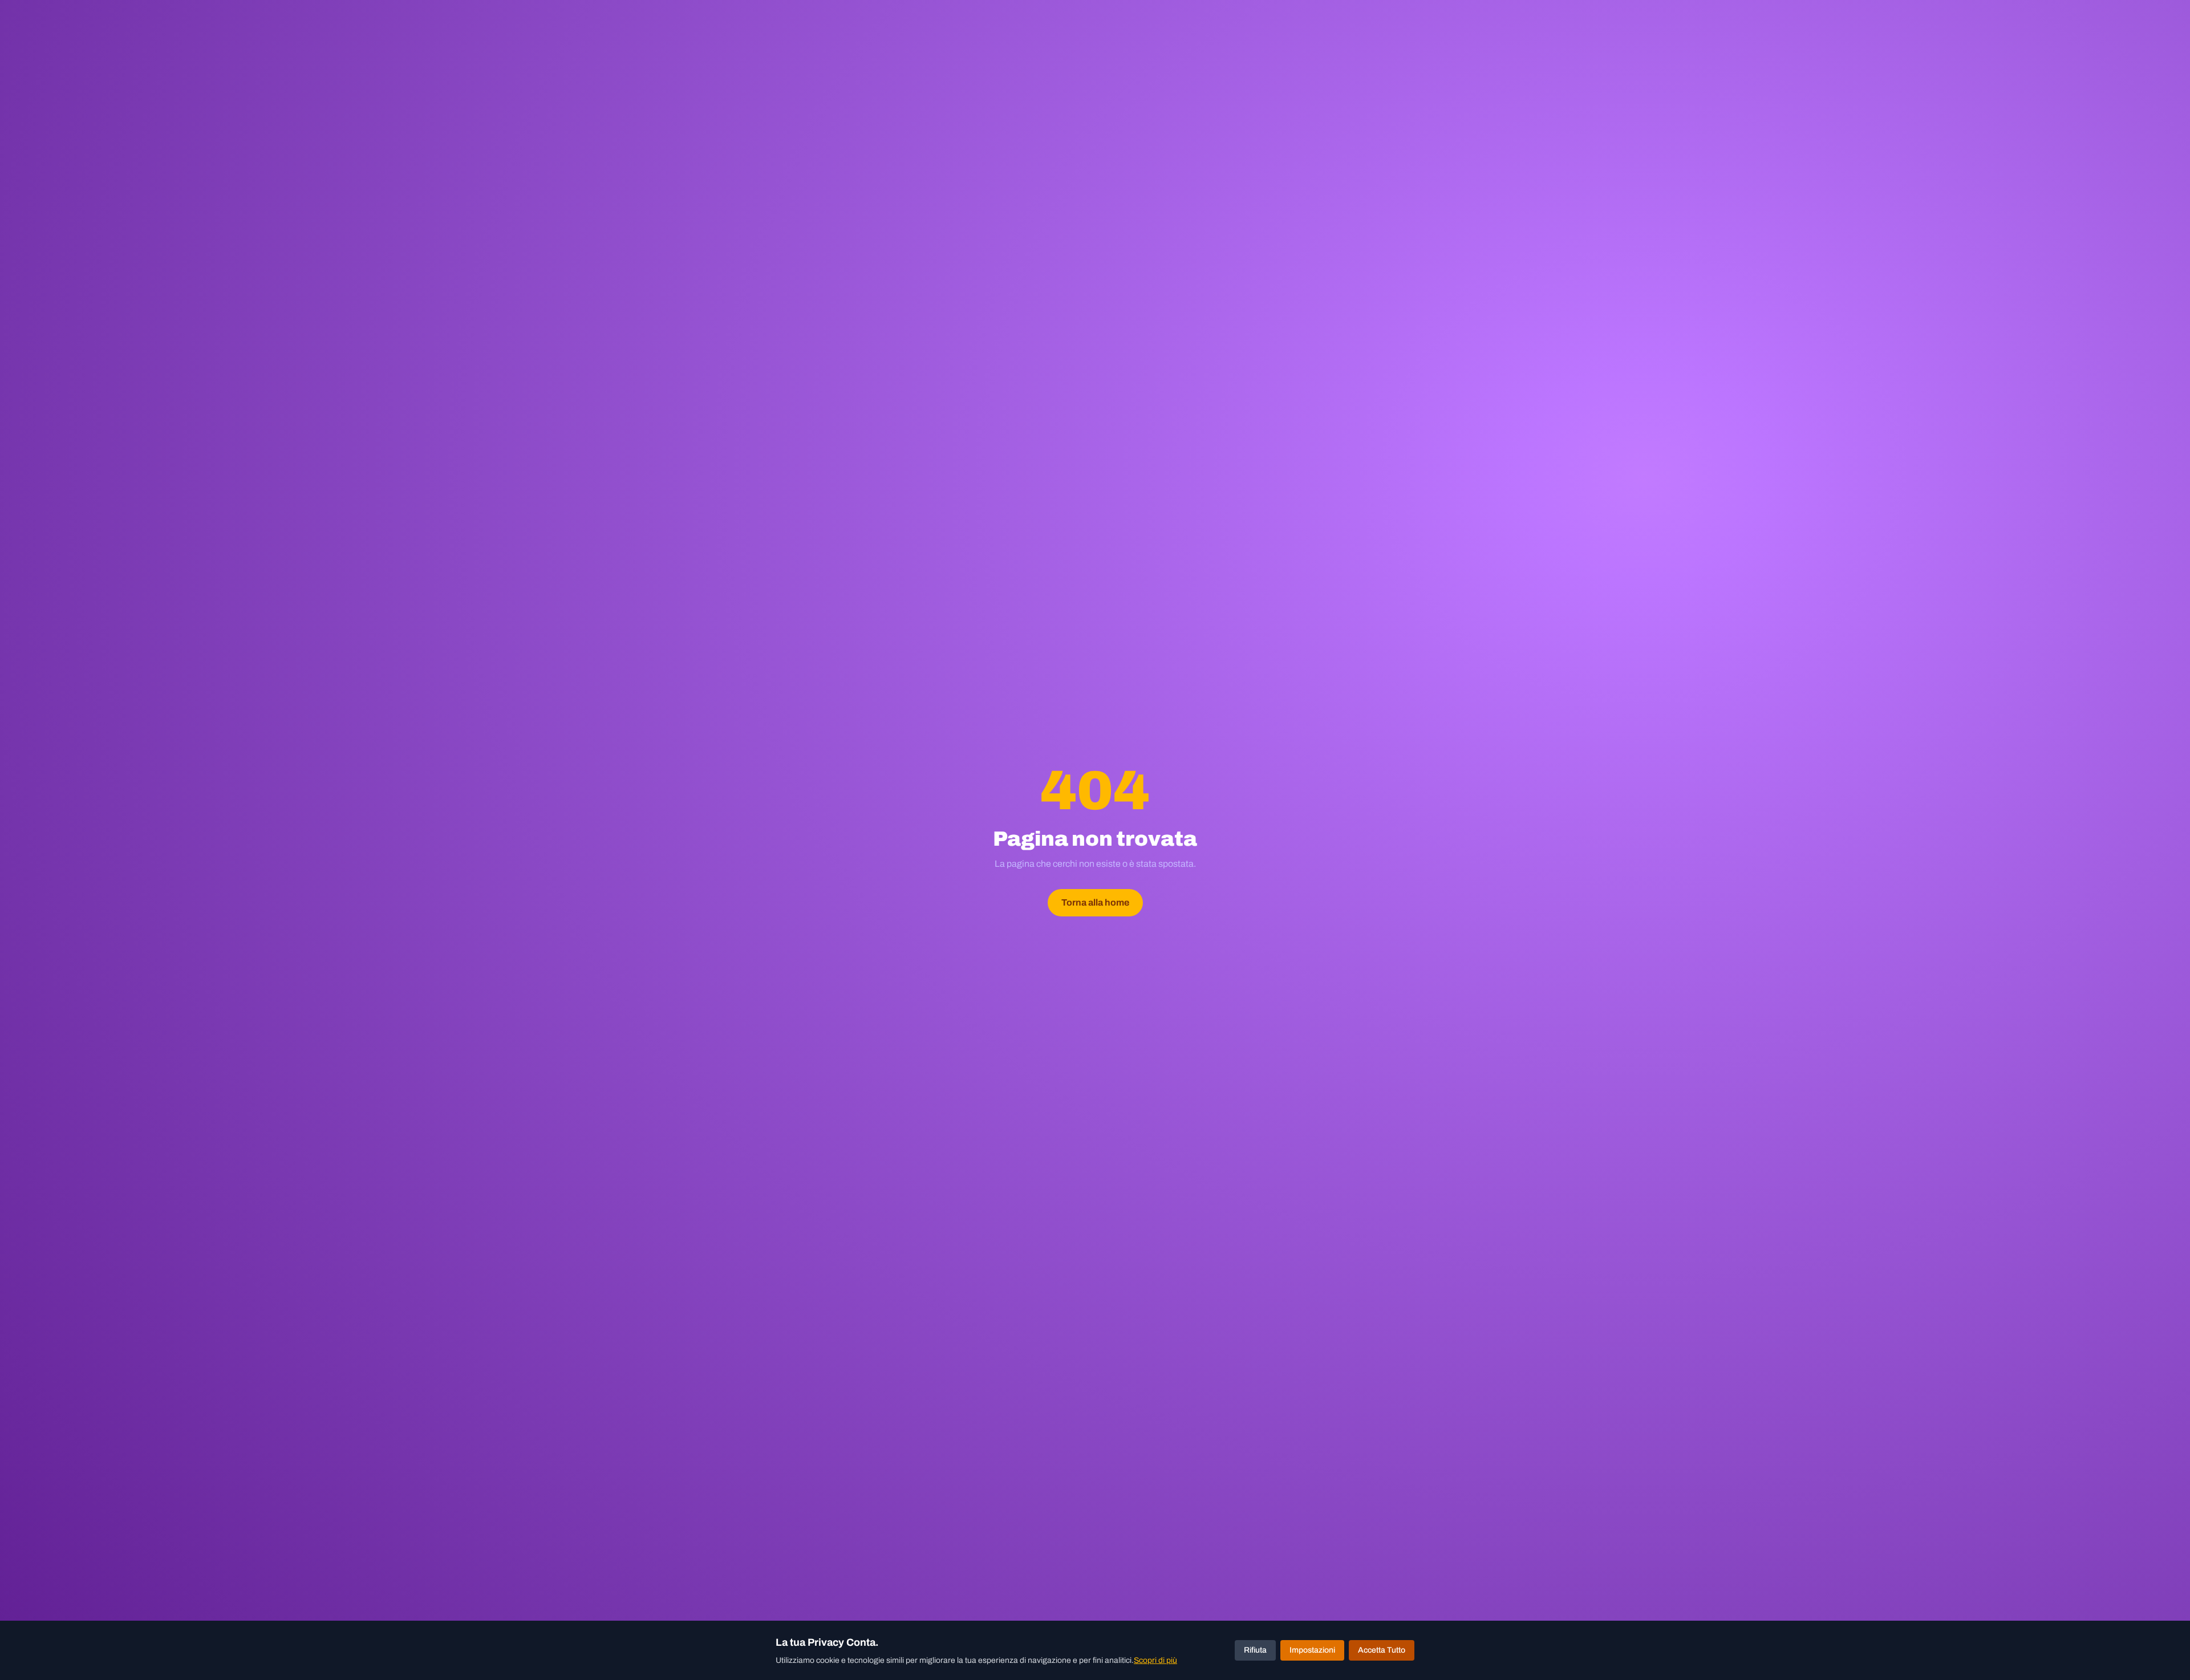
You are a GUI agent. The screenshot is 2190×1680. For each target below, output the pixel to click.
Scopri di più (1155, 1660)
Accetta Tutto (1382, 1650)
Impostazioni (1312, 1650)
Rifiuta (1255, 1650)
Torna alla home (1095, 902)
